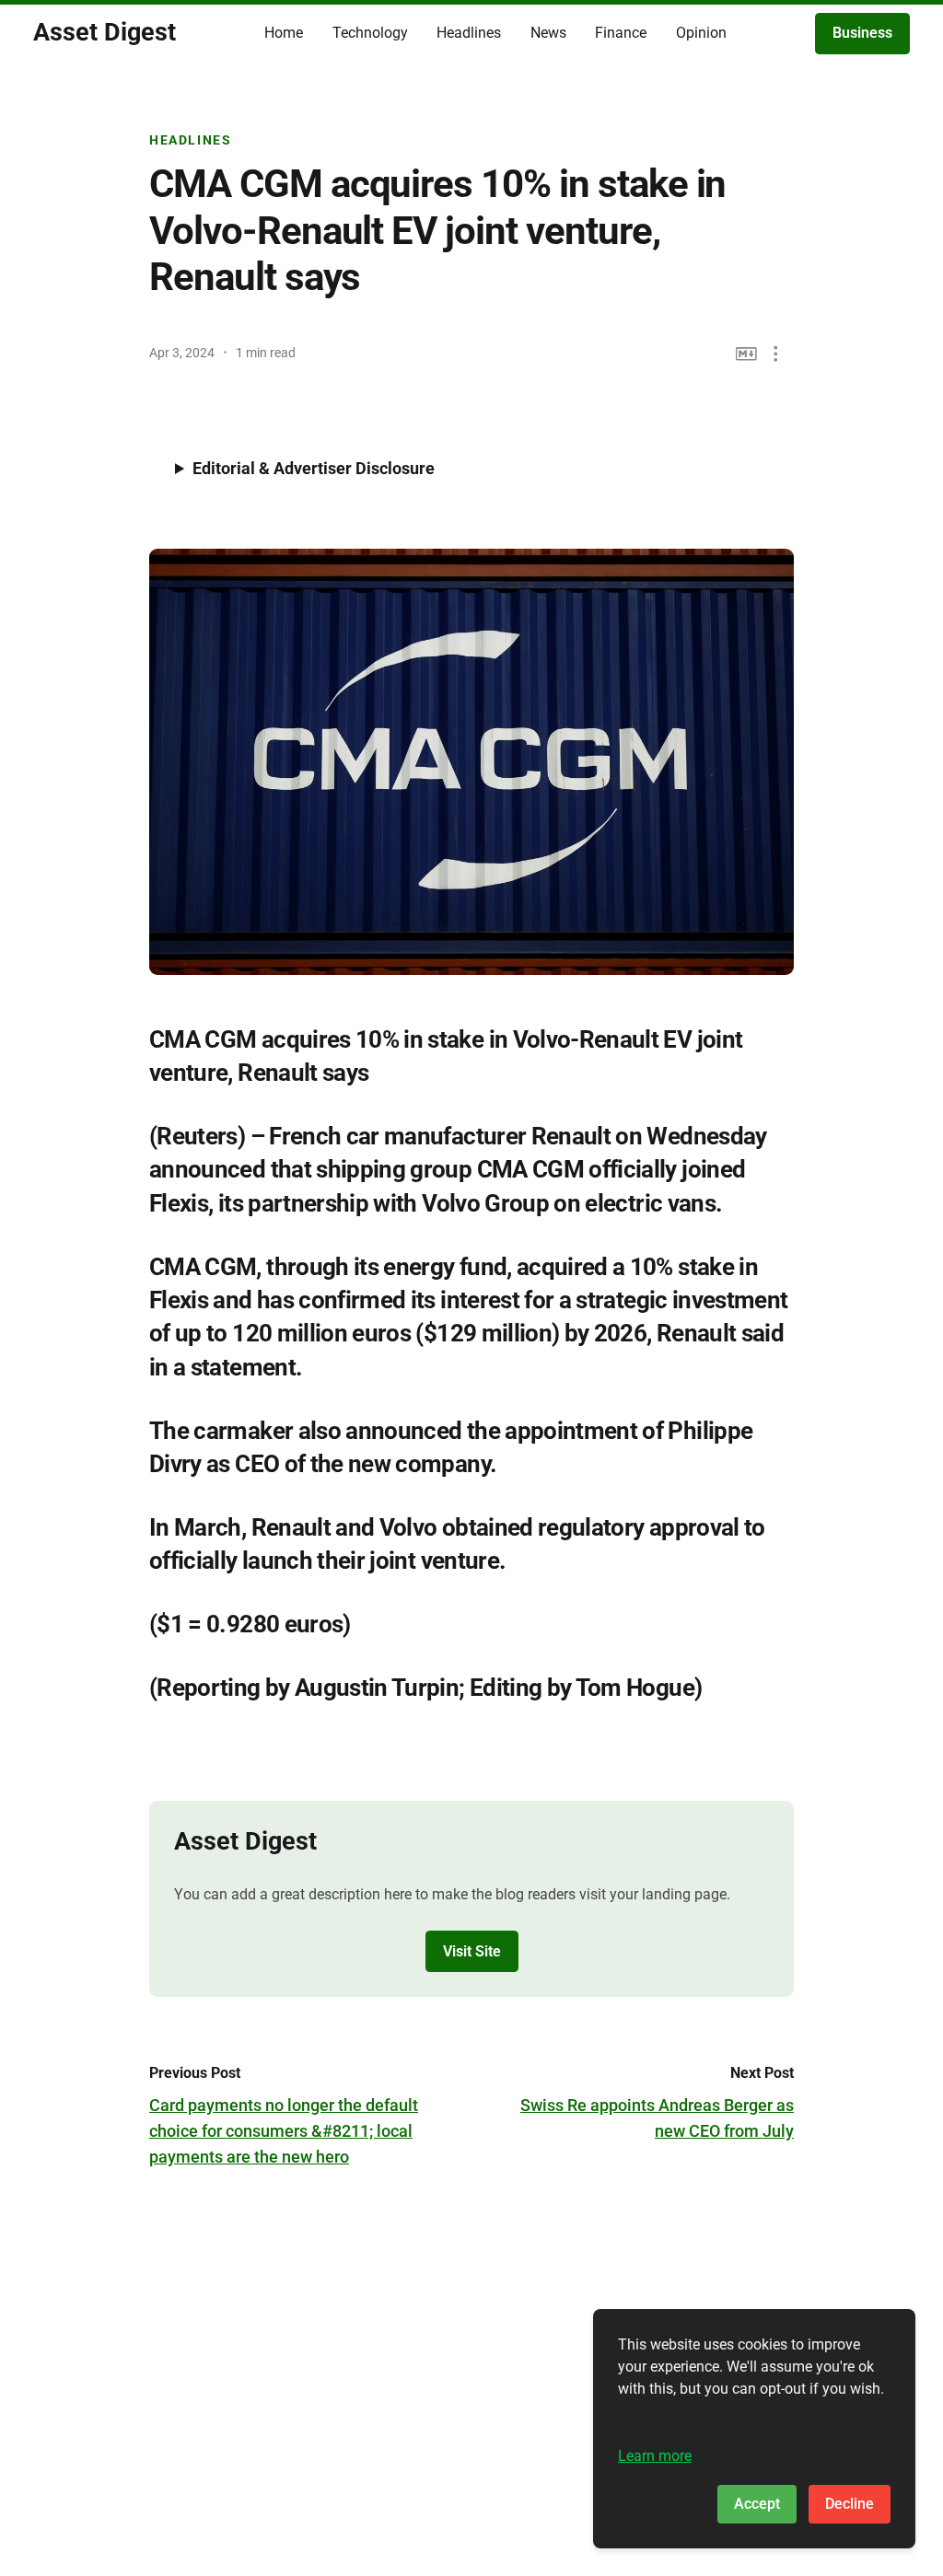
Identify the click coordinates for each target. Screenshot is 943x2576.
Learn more (655, 2456)
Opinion (701, 33)
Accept (757, 2504)
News (548, 33)
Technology (370, 33)
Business (862, 33)
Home (284, 33)
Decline (850, 2504)
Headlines (469, 33)
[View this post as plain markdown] (746, 354)
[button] (776, 354)
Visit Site (472, 1951)
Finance (621, 33)
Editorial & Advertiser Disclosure (314, 468)
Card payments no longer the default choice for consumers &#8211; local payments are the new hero (284, 2131)
